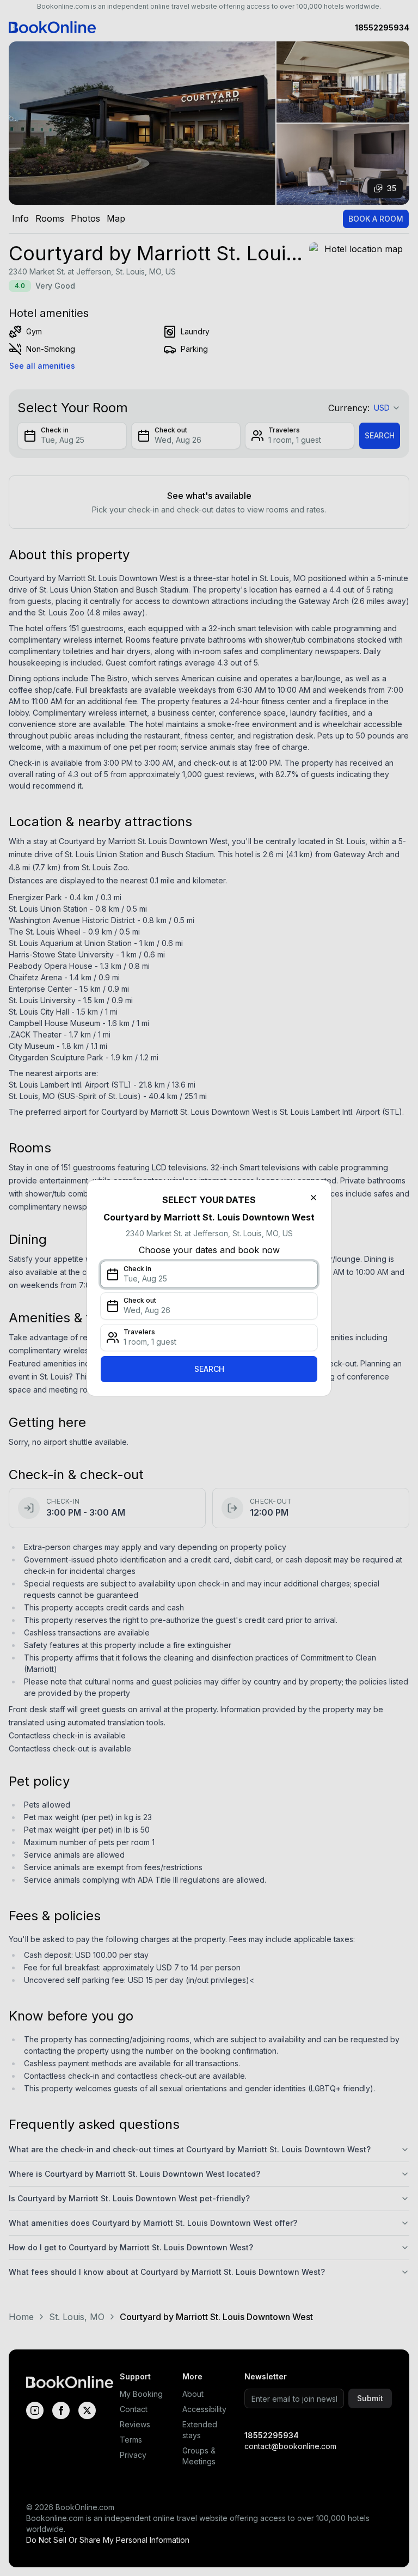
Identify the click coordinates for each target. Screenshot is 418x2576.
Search (209, 1369)
